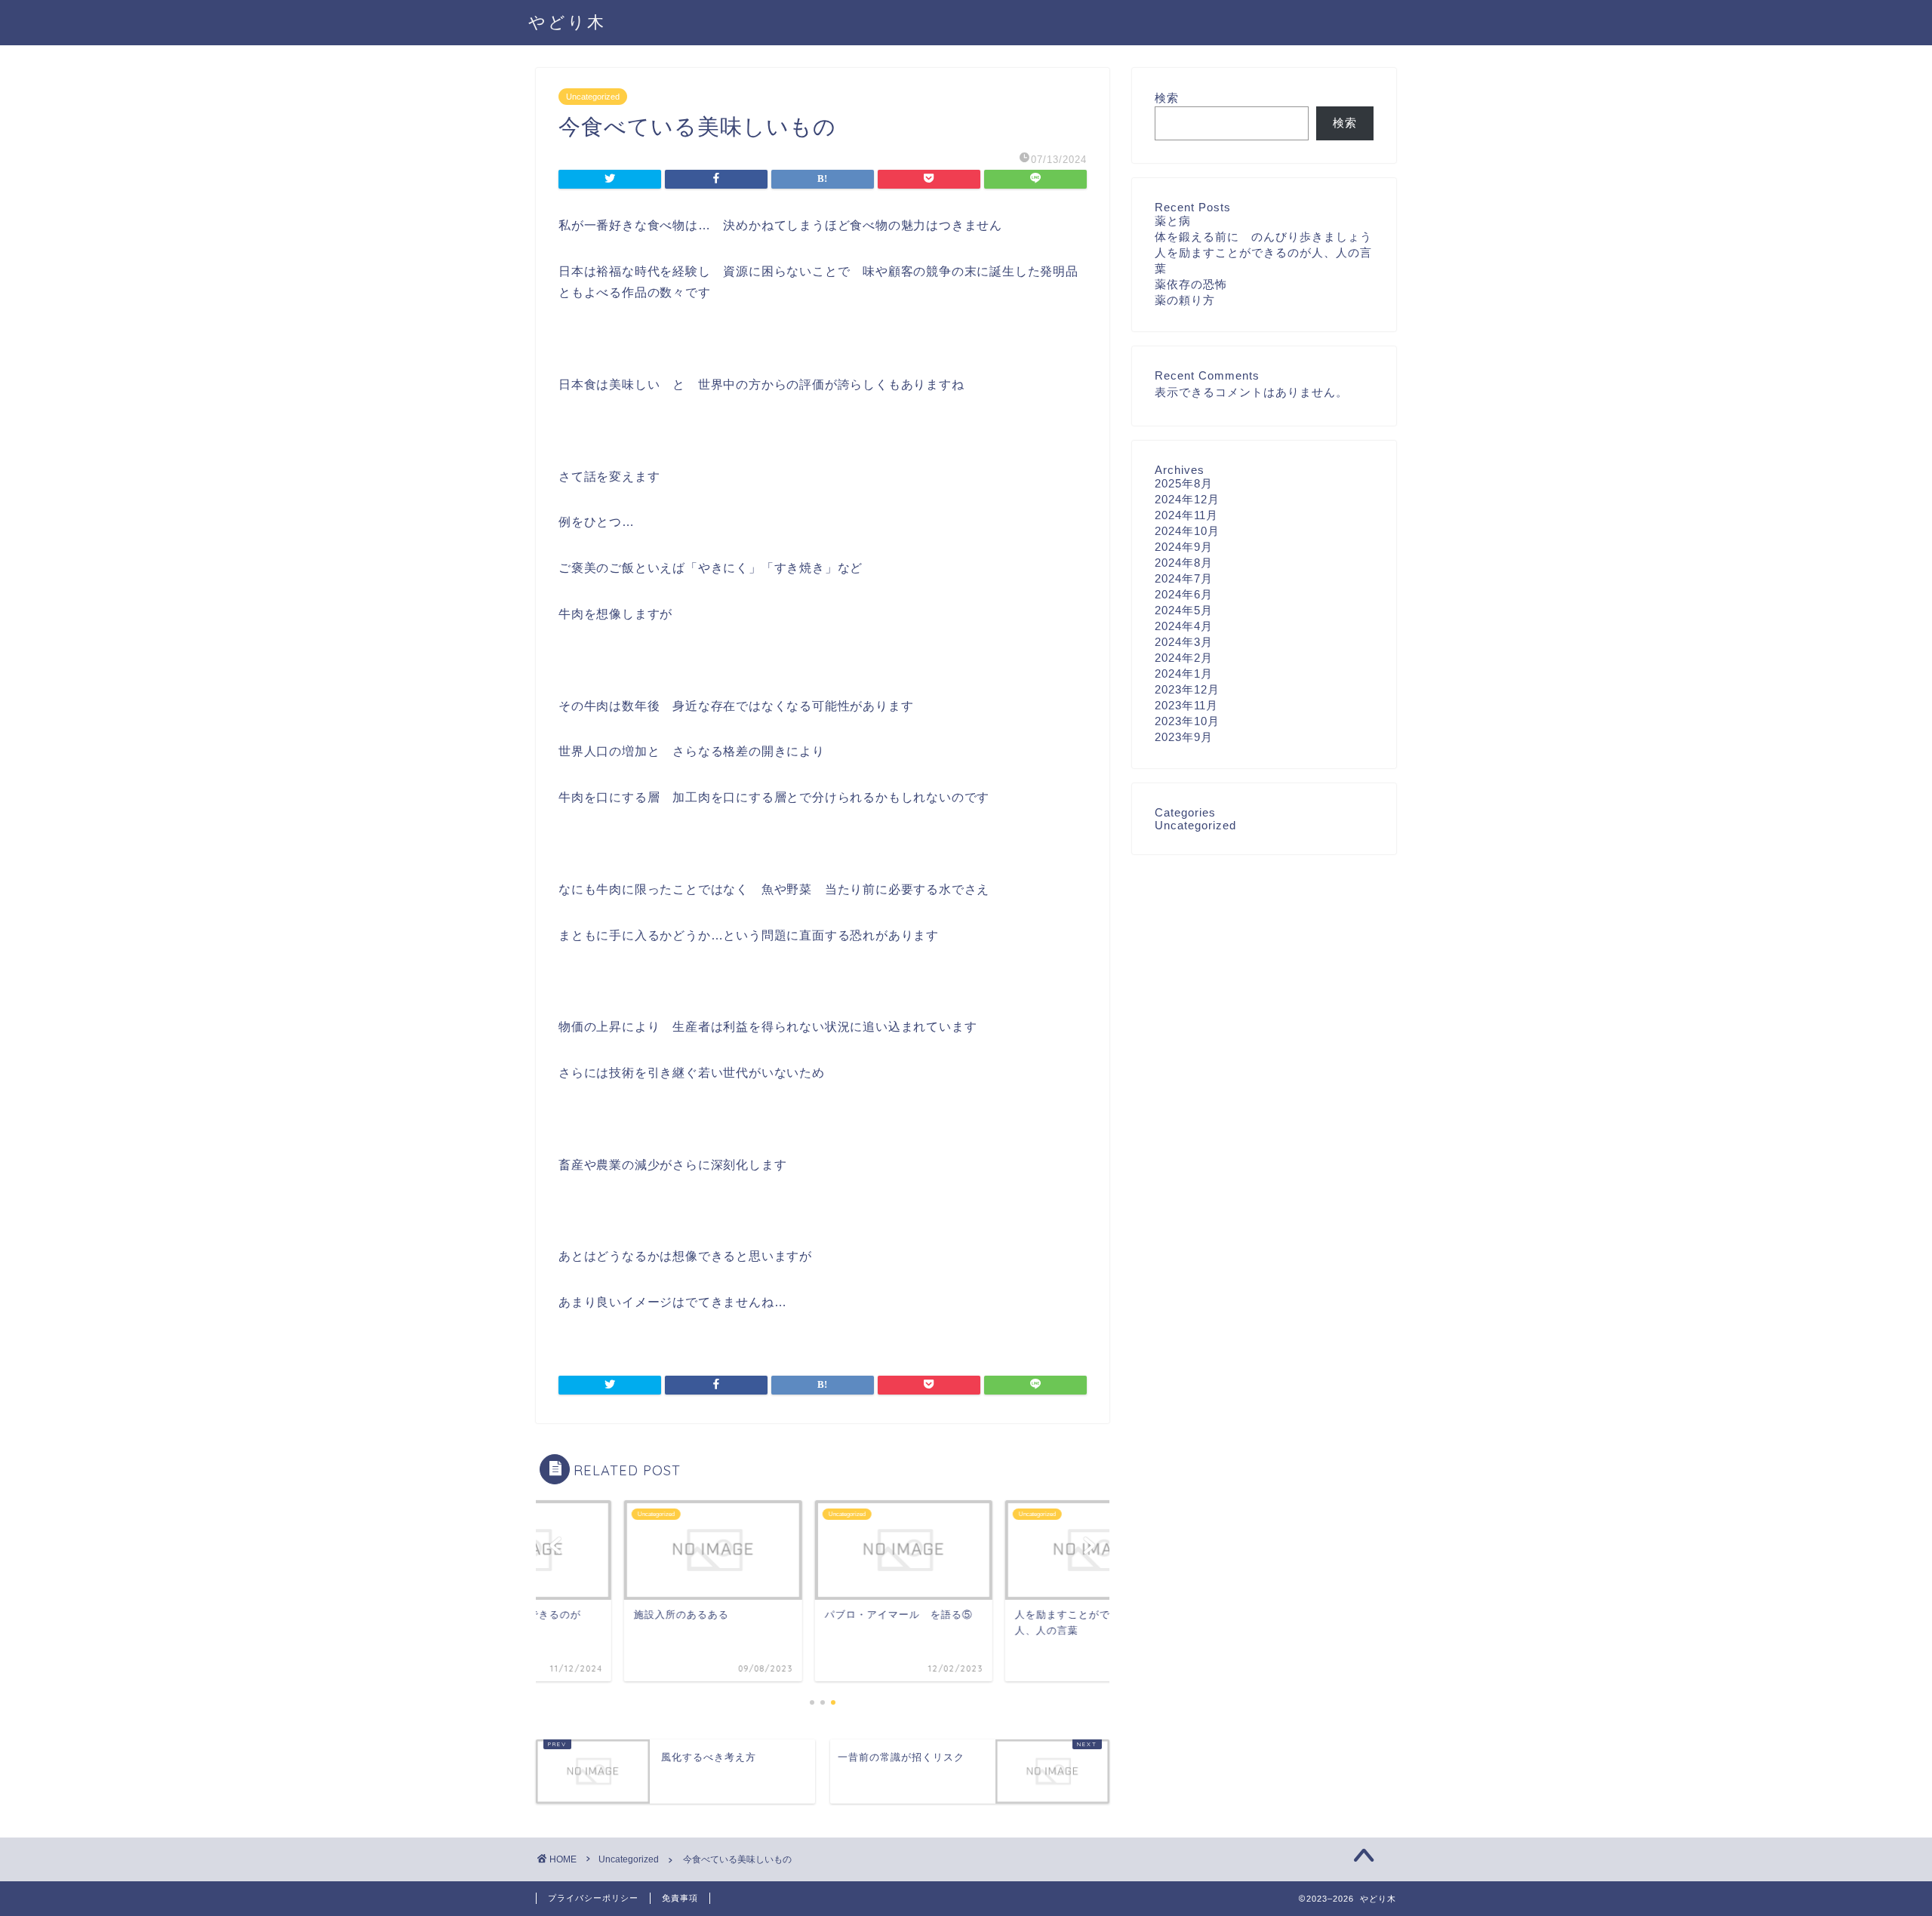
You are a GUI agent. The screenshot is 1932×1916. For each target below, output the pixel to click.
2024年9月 (1184, 547)
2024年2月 (1184, 658)
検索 (1167, 98)
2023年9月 (1184, 737)
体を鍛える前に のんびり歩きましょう (1263, 237)
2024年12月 (1187, 499)
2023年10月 (1187, 721)
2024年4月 (1184, 626)
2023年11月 (1186, 705)
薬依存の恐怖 (1191, 284)
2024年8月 (1184, 563)
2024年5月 (1184, 610)
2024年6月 (1184, 594)
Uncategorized (593, 97)
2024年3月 (1184, 642)
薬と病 (1173, 221)
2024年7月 (1184, 578)
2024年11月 (1186, 515)
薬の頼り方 (1191, 300)
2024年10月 (1187, 531)
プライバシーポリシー (593, 1898)
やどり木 (567, 22)
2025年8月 (1184, 483)
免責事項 (680, 1898)
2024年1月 (1184, 674)
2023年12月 (1187, 689)
